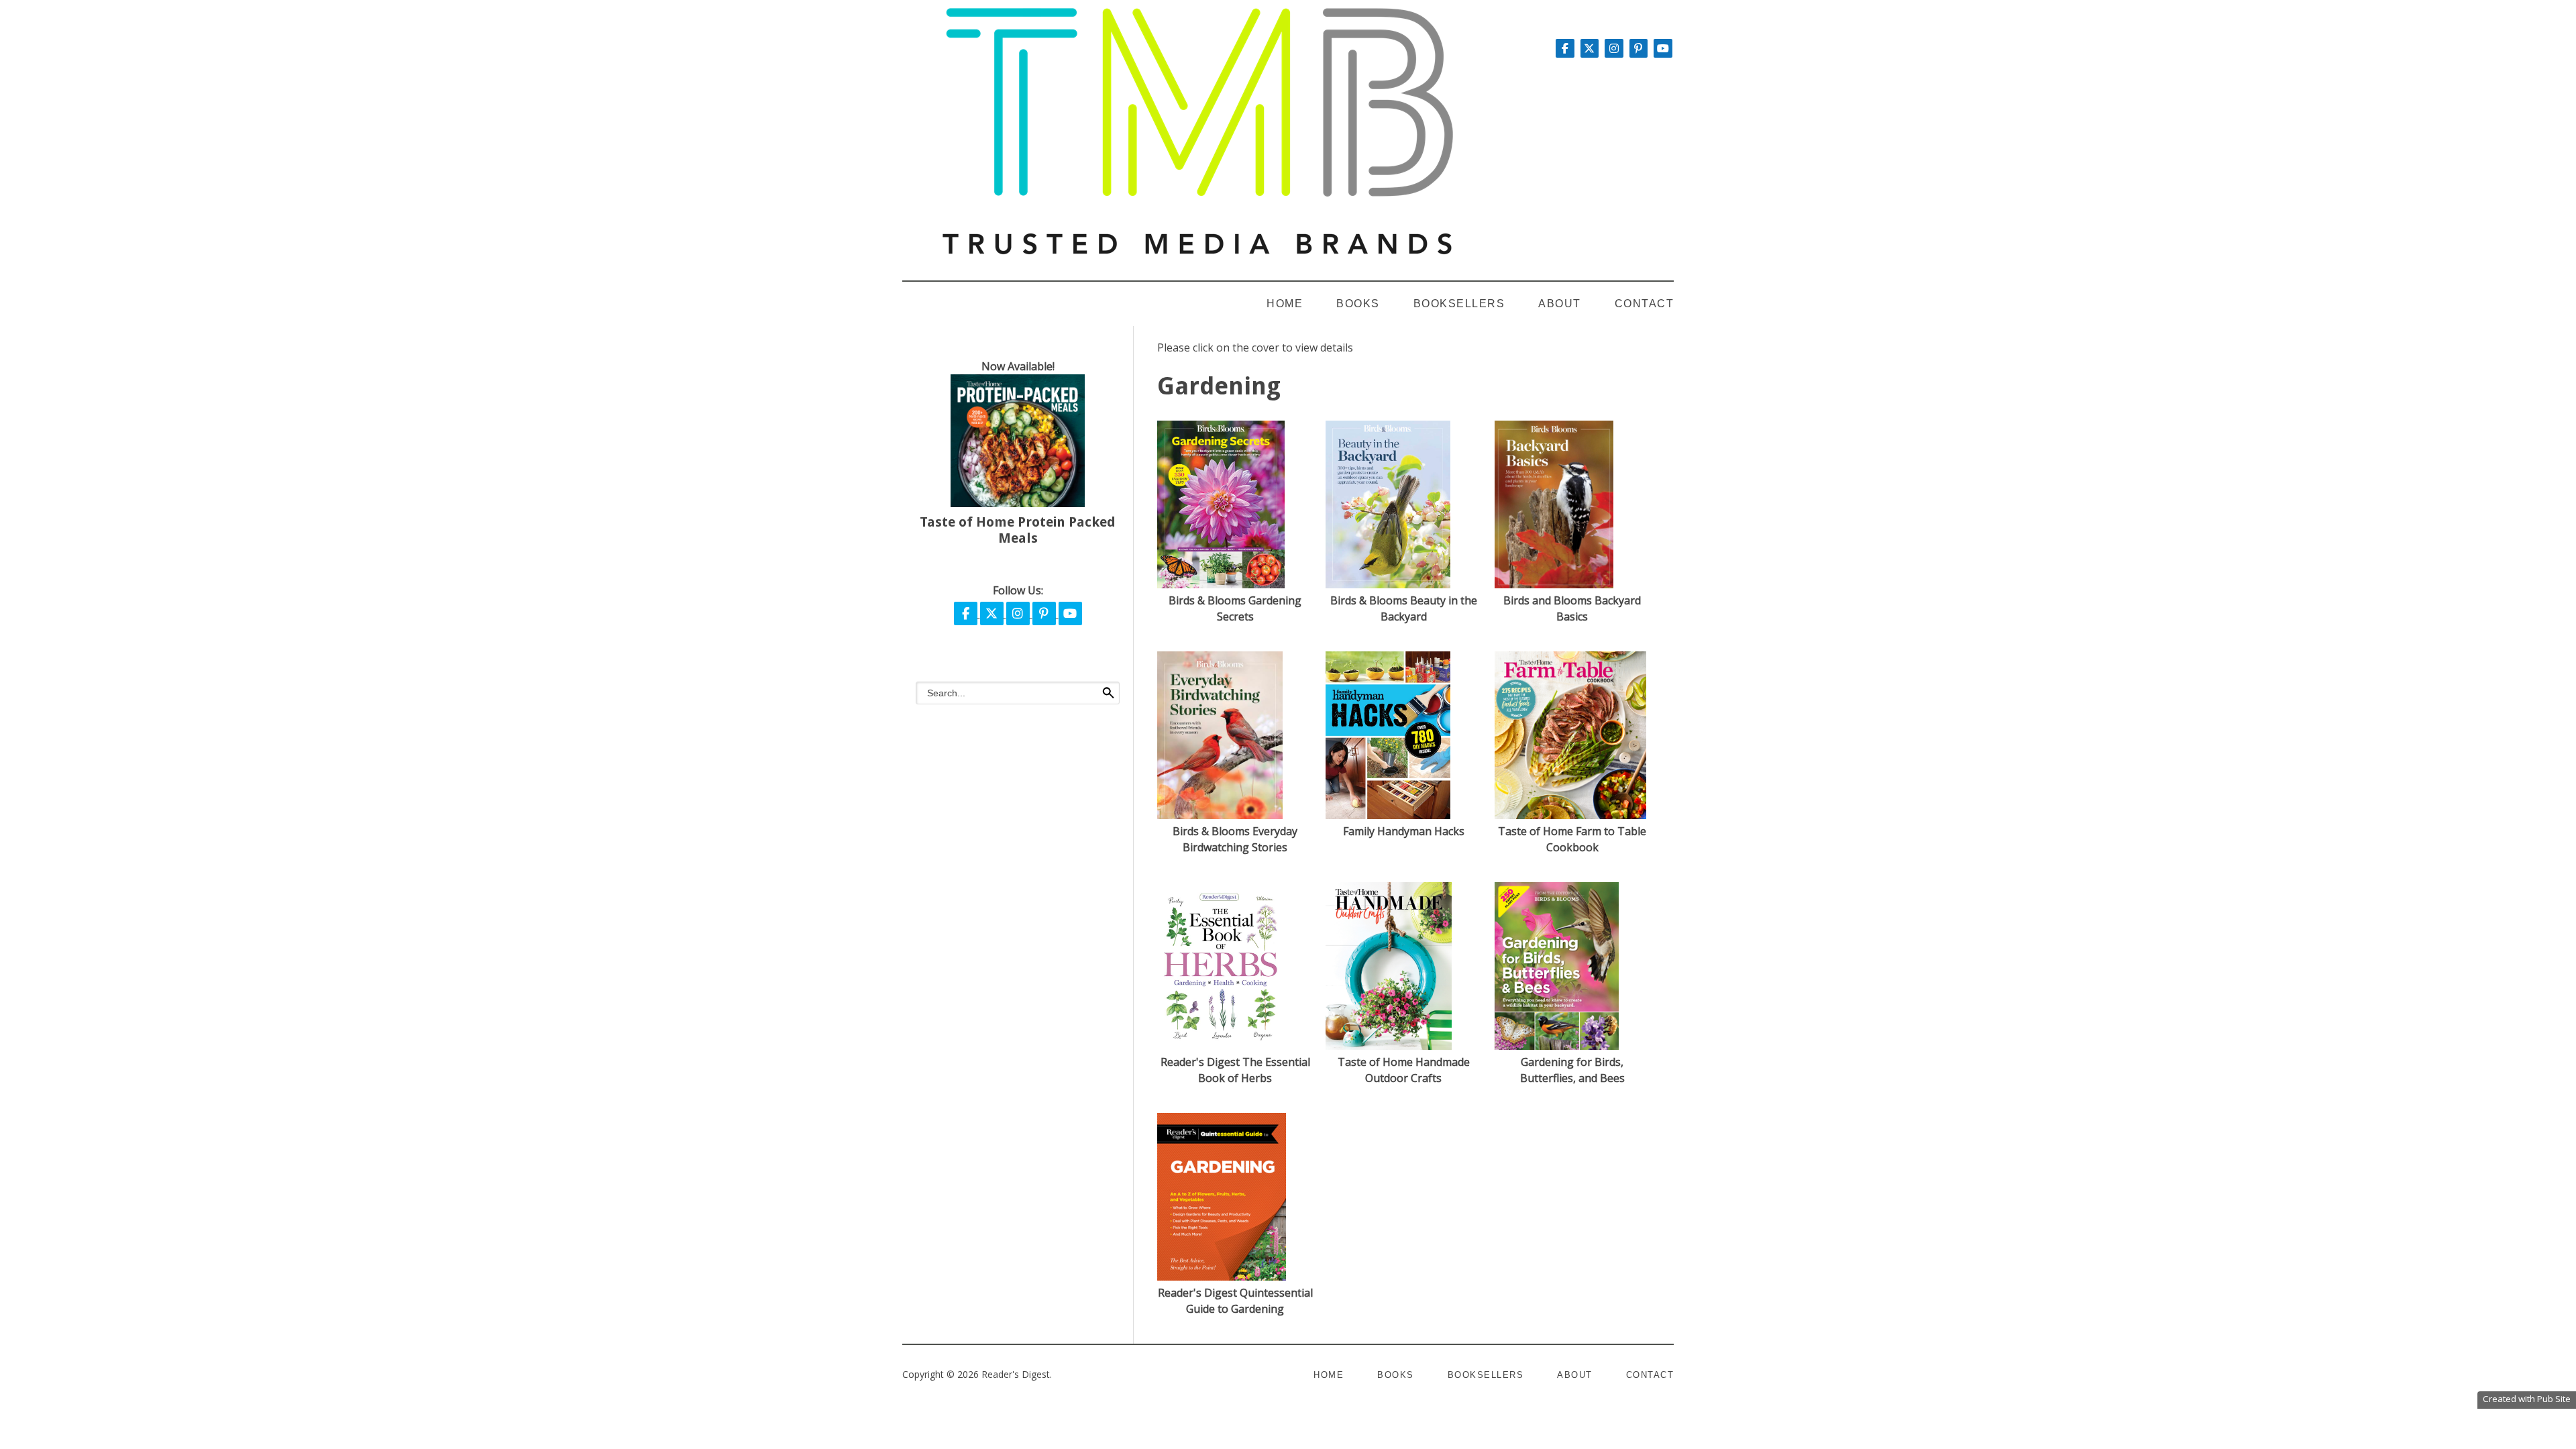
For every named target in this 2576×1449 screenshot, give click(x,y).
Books (1358, 304)
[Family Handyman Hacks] (1388, 815)
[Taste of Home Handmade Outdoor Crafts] (1389, 1046)
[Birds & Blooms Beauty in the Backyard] (1388, 584)
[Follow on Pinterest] (1640, 48)
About (1560, 304)
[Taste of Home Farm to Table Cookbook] (1570, 815)
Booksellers (1459, 304)
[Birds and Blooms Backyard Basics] (1554, 584)
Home (1285, 304)
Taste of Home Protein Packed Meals (1018, 530)
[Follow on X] (1591, 48)
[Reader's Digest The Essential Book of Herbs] (1223, 1046)
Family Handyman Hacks (1404, 831)
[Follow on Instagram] (1615, 48)
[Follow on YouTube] (1663, 48)
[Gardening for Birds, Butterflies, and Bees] (1557, 1046)
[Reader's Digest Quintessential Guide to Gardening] (1222, 1277)
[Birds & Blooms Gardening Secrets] (1221, 584)
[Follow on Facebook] (1566, 48)
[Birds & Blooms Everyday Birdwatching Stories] (1220, 815)
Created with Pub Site (2527, 1399)
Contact (1645, 304)
